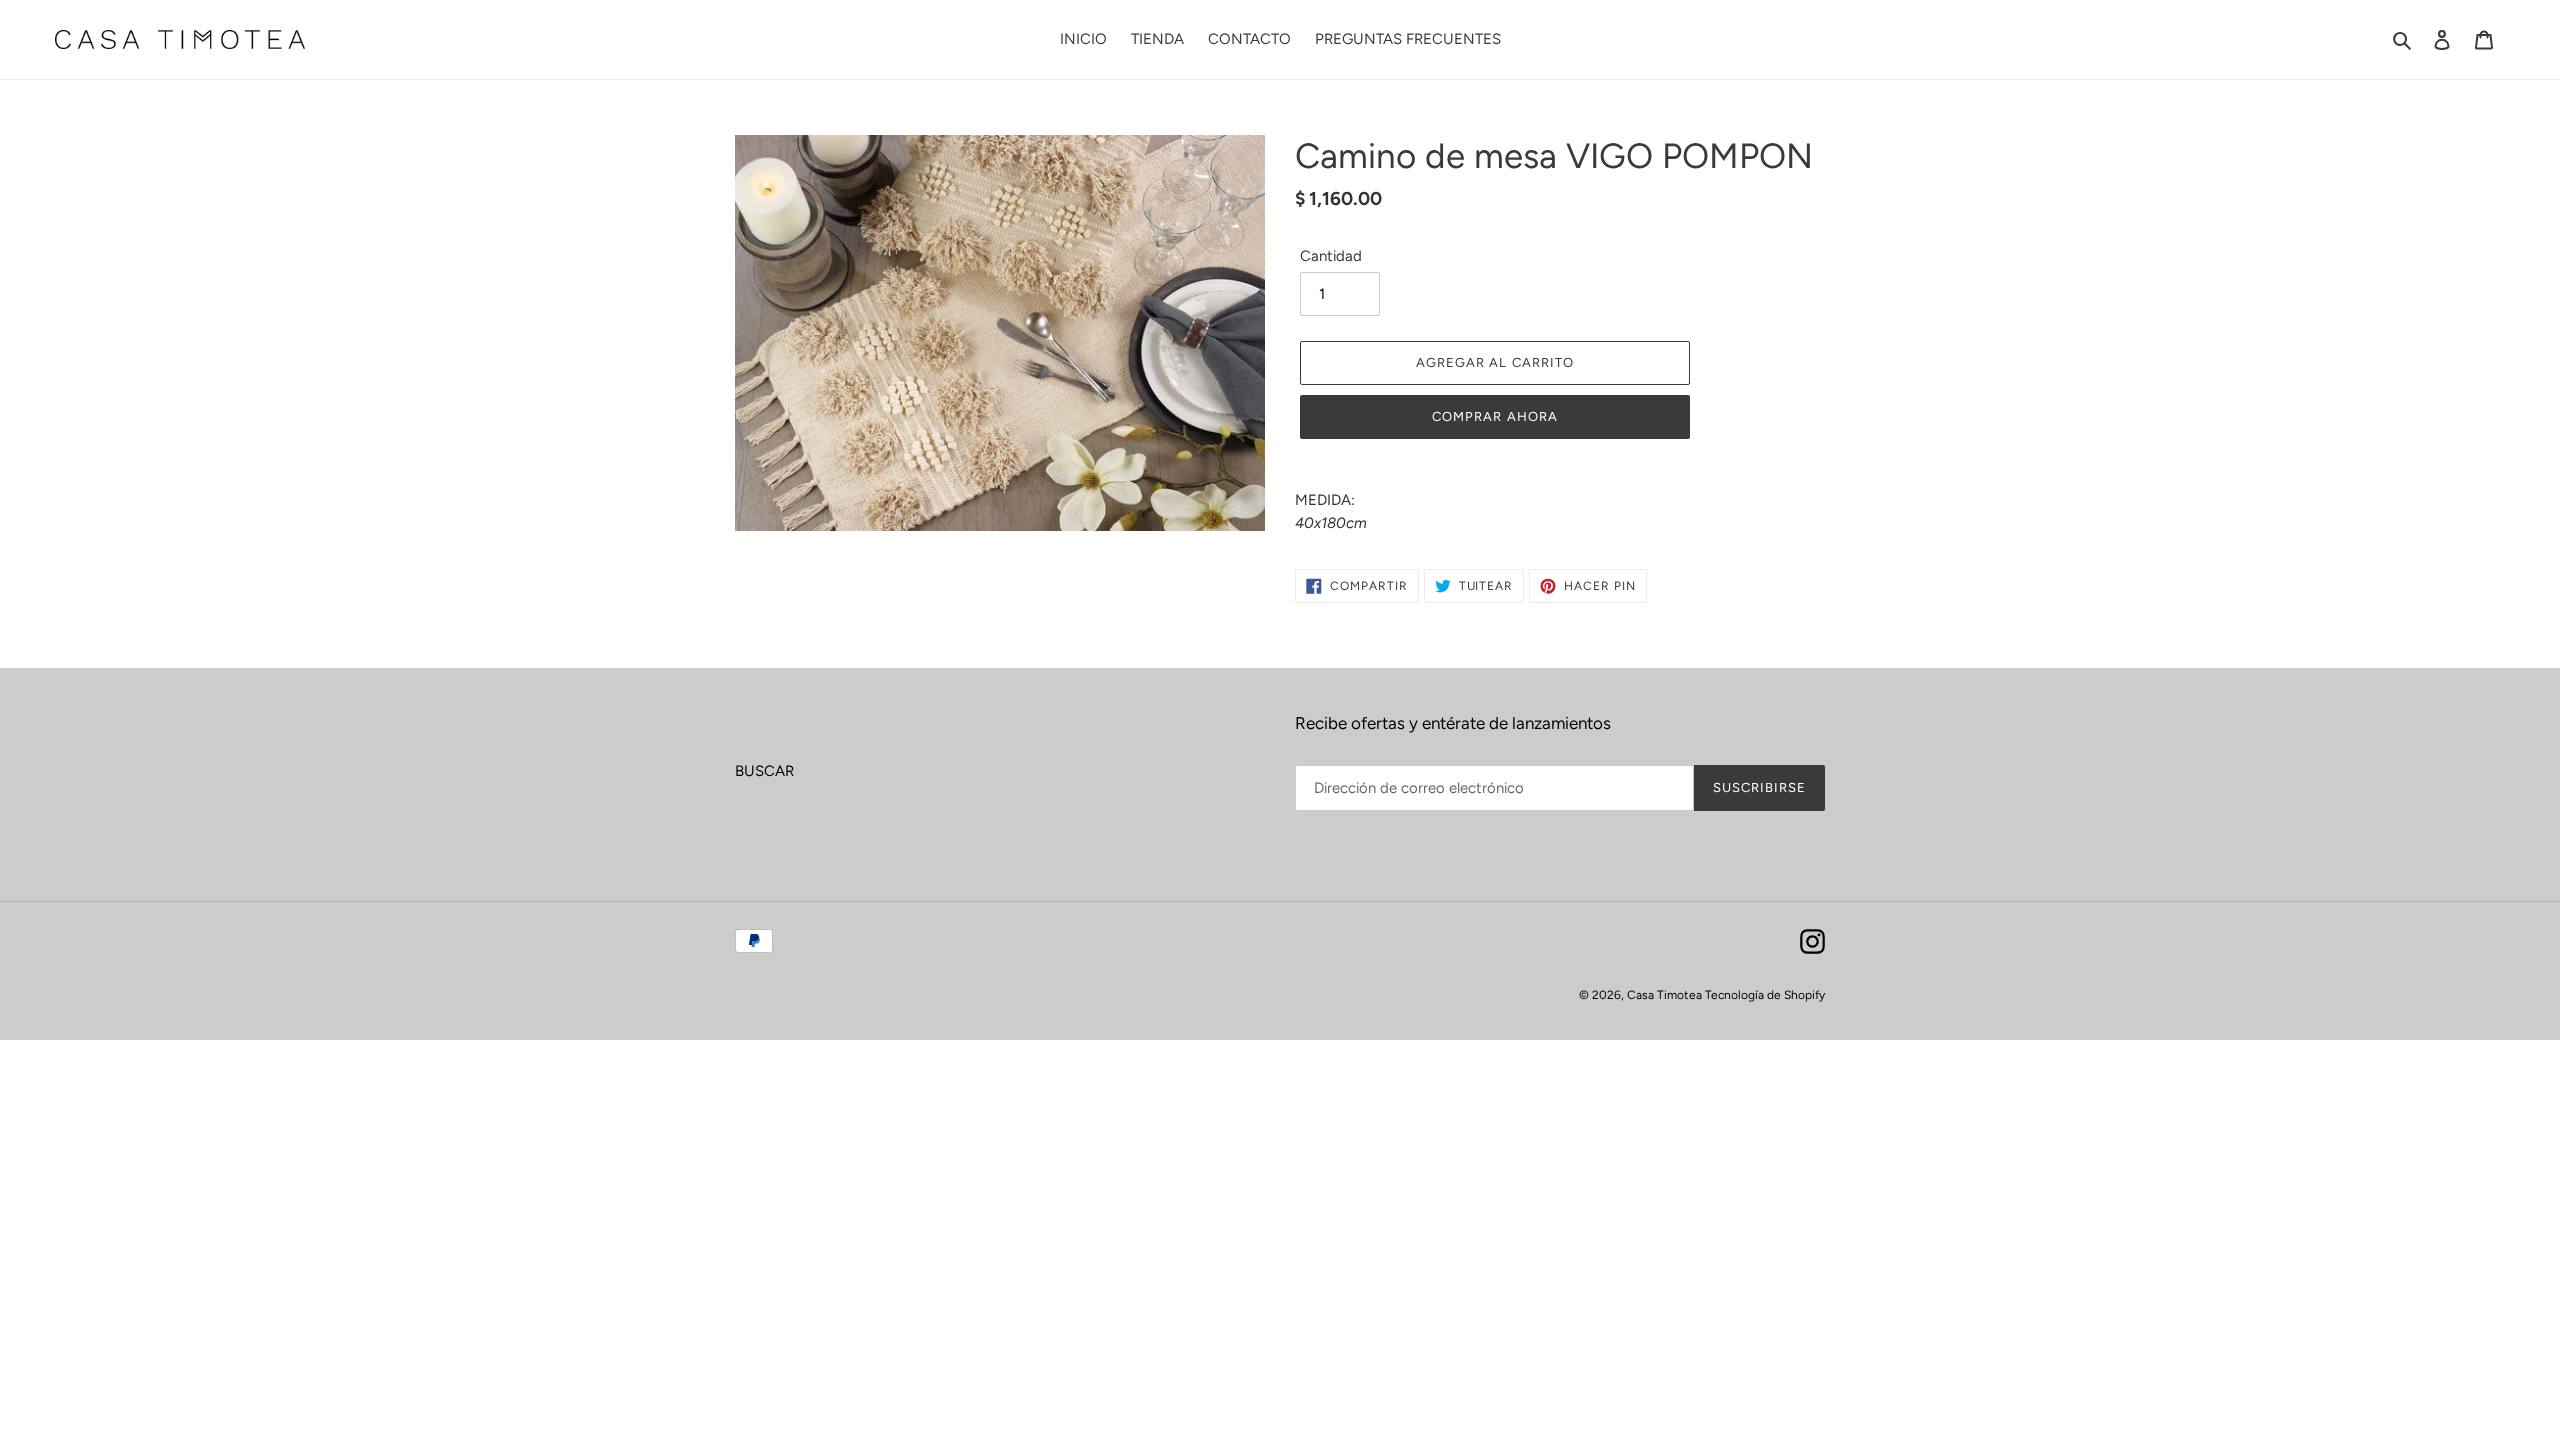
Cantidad (1331, 256)
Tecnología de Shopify (1765, 995)
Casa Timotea (1666, 995)
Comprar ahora (1495, 416)
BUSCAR (764, 771)
